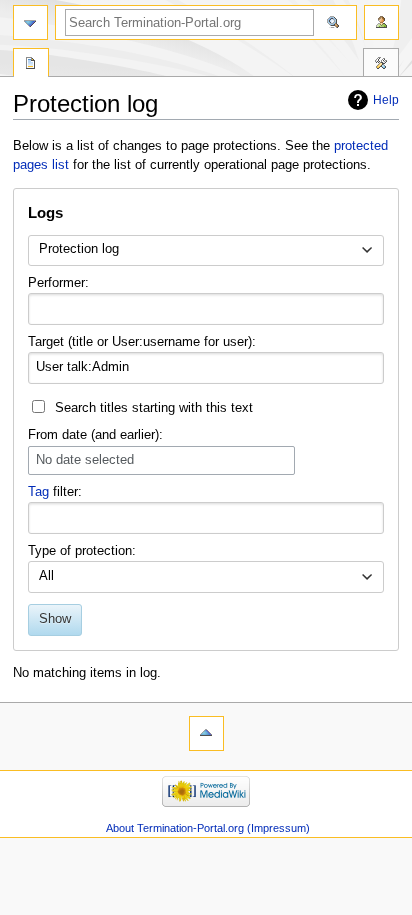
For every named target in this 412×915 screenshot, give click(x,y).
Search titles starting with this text (154, 408)
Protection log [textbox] (79, 249)
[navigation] (30, 22)
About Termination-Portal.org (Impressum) (208, 828)
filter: (55, 492)
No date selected (85, 460)
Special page (31, 65)
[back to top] (206, 733)
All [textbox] (46, 576)
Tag (38, 492)
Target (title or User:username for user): (142, 342)
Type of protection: (82, 551)
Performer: (58, 283)
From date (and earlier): (95, 435)
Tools (381, 65)
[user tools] (381, 22)
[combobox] (206, 251)
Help (386, 100)
